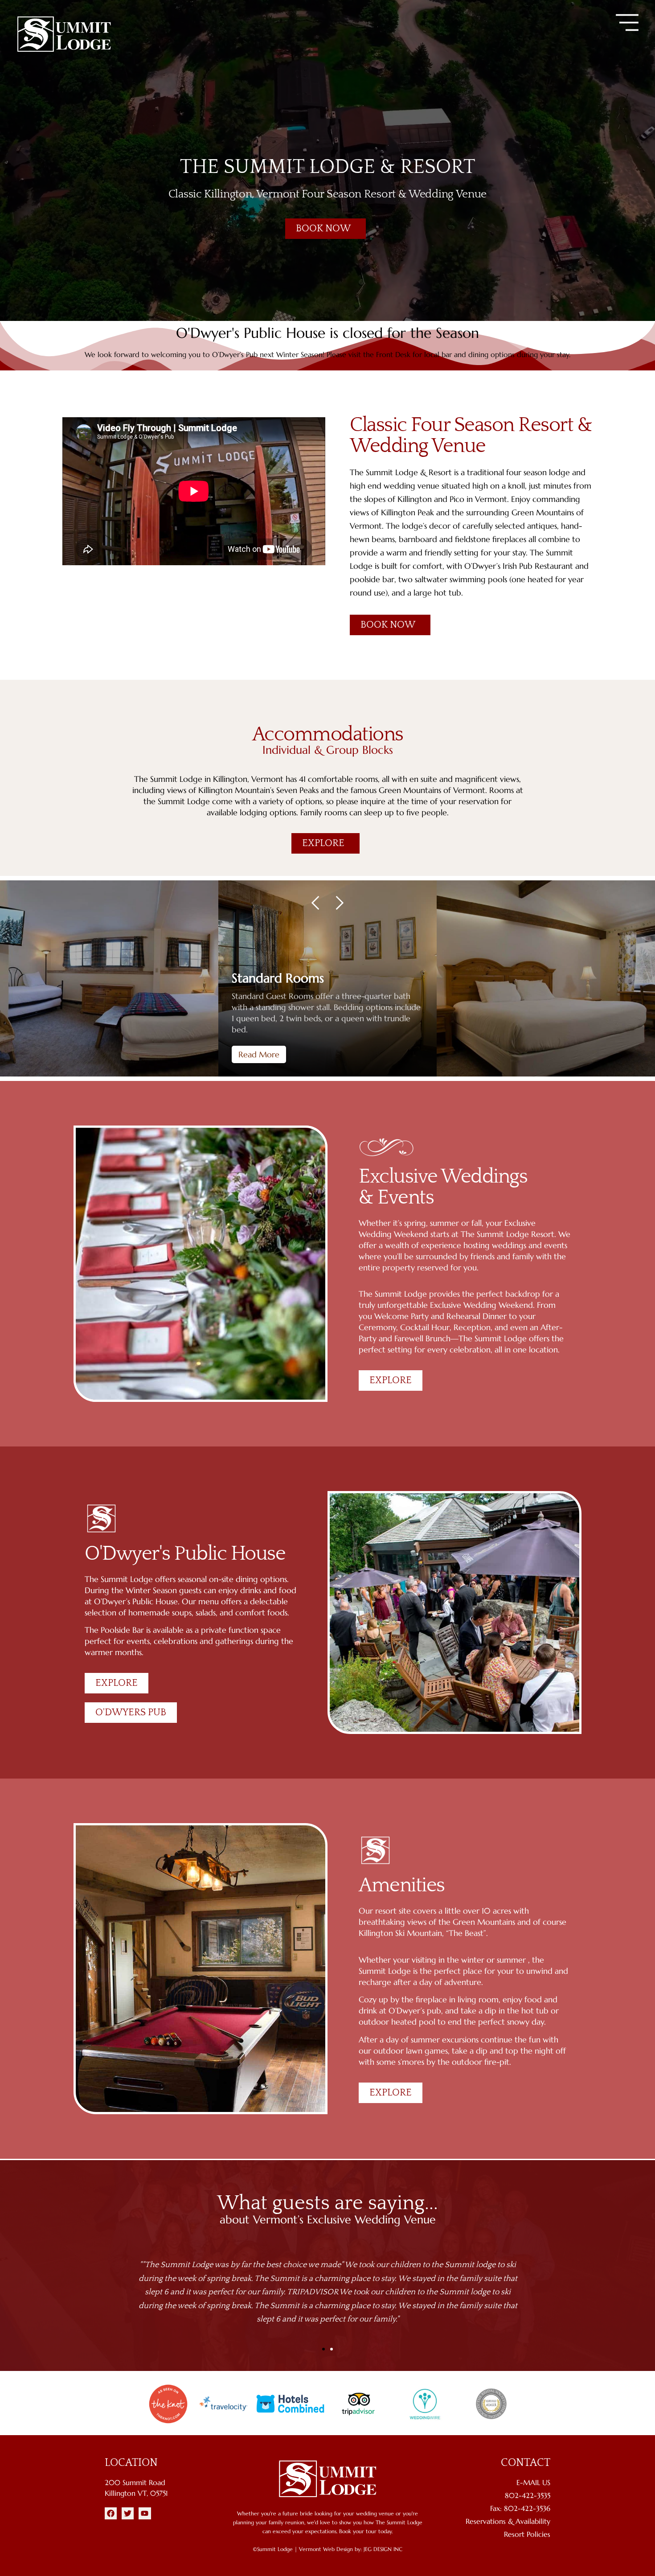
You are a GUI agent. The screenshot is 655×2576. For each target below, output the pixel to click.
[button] (627, 23)
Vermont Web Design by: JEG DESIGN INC (351, 2549)
